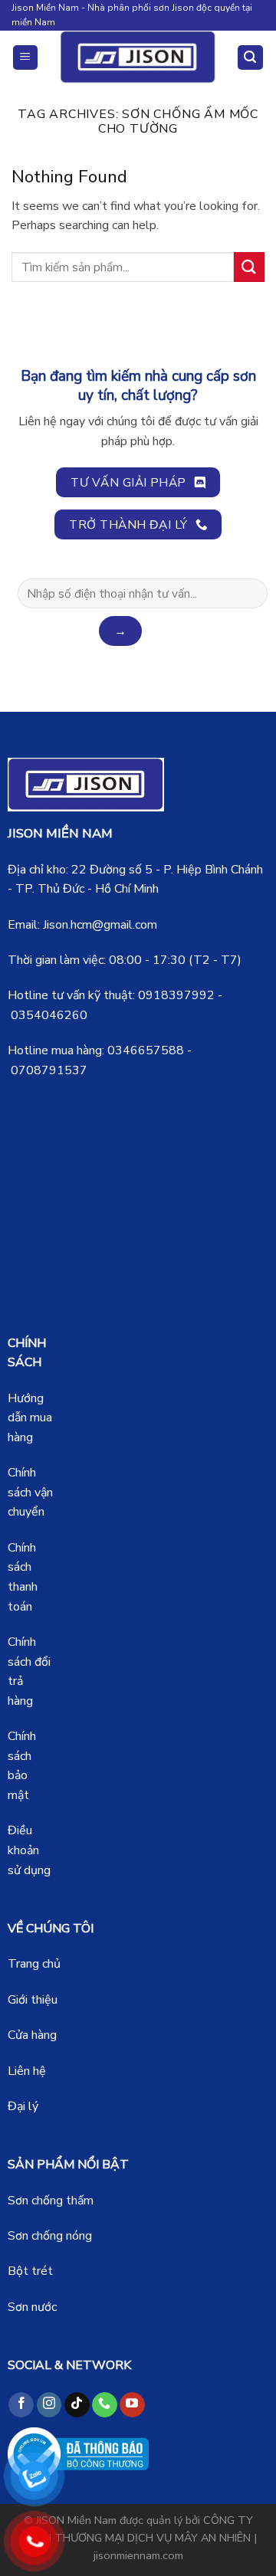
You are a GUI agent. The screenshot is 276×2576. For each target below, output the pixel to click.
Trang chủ (34, 1964)
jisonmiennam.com (138, 2555)
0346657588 (146, 1050)
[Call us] (105, 2405)
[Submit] (249, 267)
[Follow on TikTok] (77, 2405)
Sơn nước (32, 2307)
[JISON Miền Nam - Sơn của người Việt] (138, 57)
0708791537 (49, 1070)
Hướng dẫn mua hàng (30, 1418)
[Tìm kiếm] (251, 58)
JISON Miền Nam (76, 2520)
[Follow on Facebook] (21, 2405)
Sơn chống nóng (50, 2236)
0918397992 (176, 995)
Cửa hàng (32, 2035)
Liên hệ (27, 2071)
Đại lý (23, 2106)
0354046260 (49, 1015)
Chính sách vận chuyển (30, 1492)
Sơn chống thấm (51, 2201)
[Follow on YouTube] (132, 2405)
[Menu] (26, 58)
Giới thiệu (33, 2000)
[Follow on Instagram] (49, 2405)
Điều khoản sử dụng (29, 1850)
